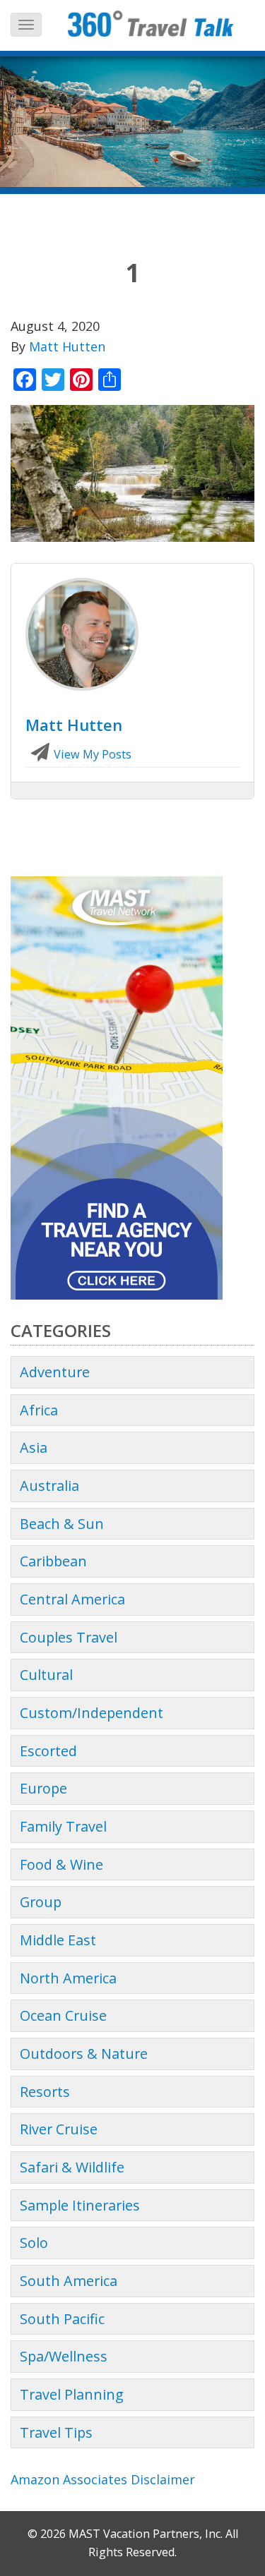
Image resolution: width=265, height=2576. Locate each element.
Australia (49, 1486)
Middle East (58, 1940)
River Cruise (59, 2129)
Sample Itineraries (80, 2205)
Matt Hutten (67, 346)
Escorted (48, 1751)
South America (69, 2281)
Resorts (45, 2092)
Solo (34, 2243)
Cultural (46, 1675)
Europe (43, 1788)
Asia (34, 1447)
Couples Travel (69, 1637)
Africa (39, 1410)
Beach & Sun (62, 1524)
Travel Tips (56, 2432)
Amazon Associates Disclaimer (103, 2479)
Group (41, 1902)
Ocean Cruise (63, 2015)
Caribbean (53, 1561)
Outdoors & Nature (84, 2054)
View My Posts (91, 754)
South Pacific (62, 2319)
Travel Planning (72, 2394)
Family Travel (63, 1826)
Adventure (55, 1372)
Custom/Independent (92, 1713)
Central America (72, 1599)
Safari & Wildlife (72, 2167)
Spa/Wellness (64, 2356)
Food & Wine (61, 1864)
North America (68, 1978)
